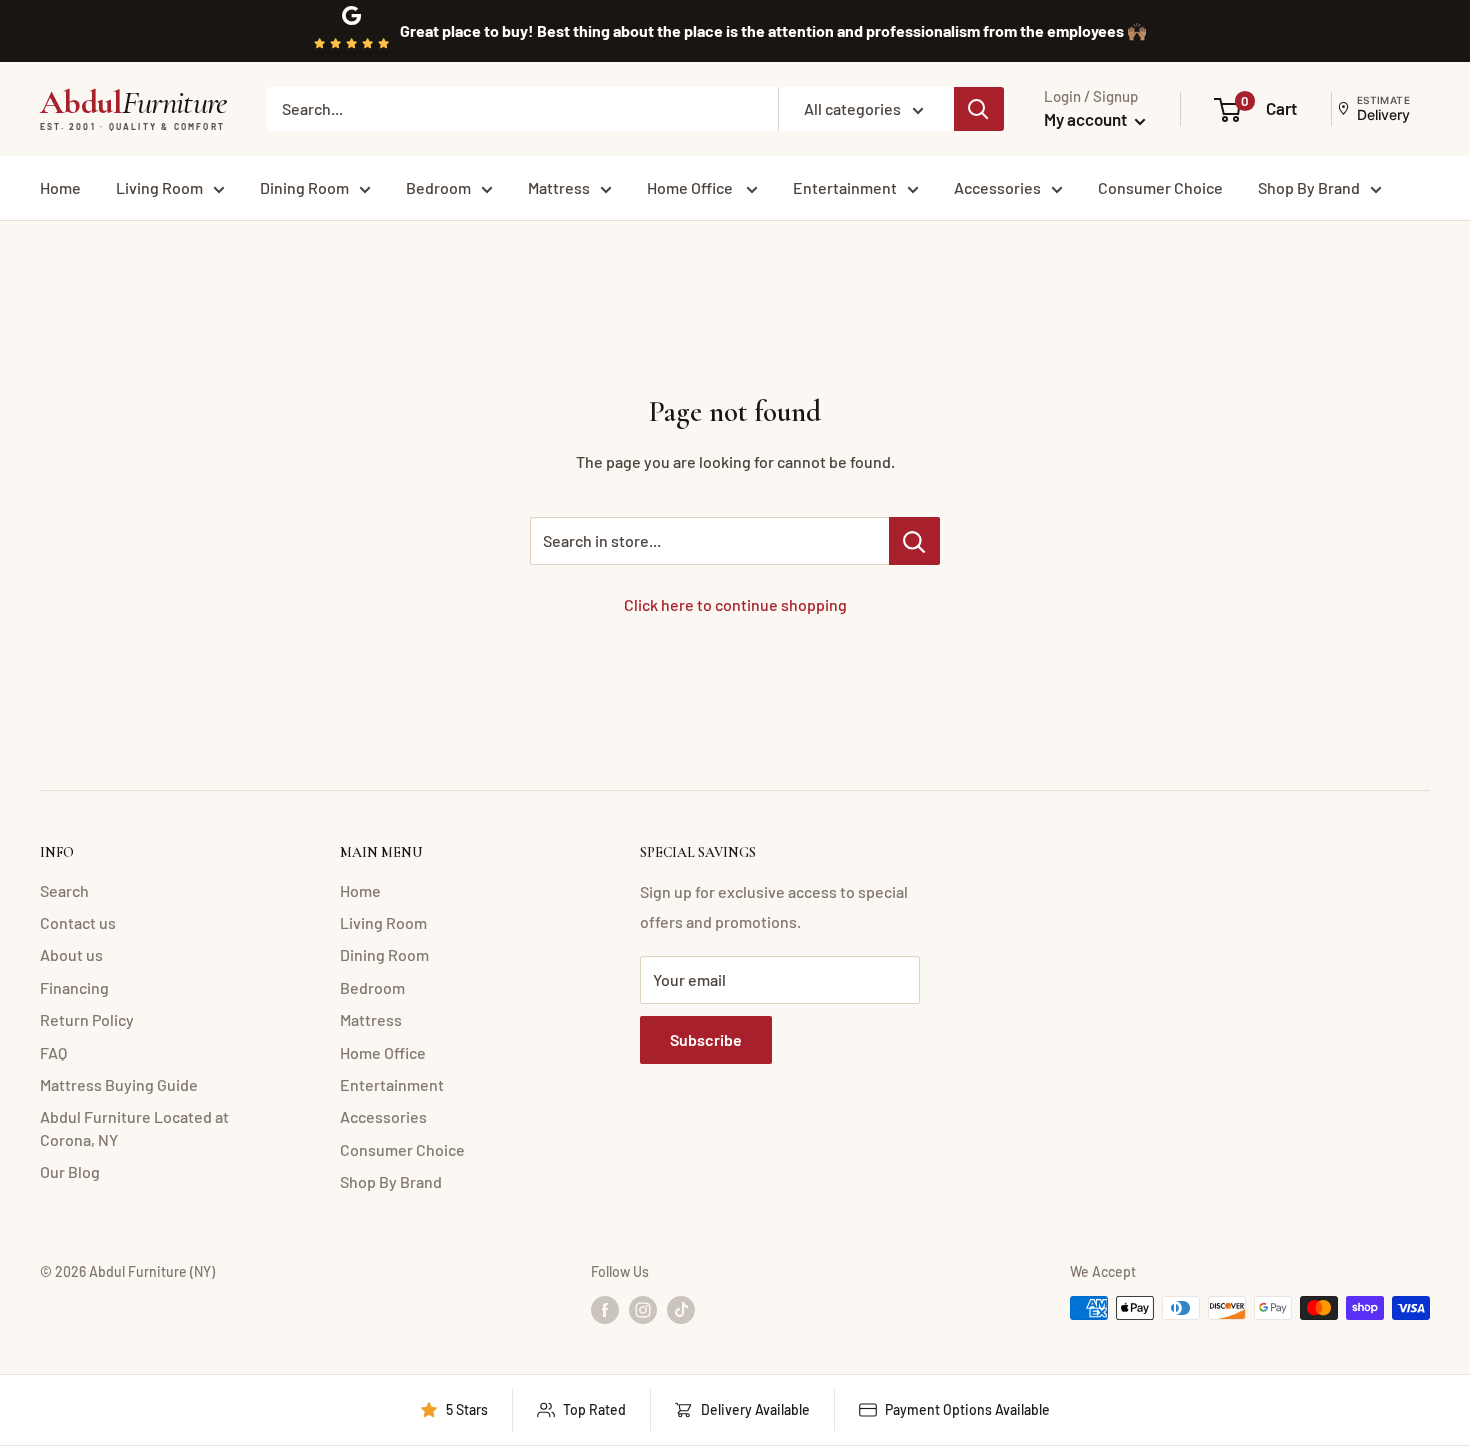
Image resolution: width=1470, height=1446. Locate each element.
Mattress (559, 187)
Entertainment (845, 187)
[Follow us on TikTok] (681, 1310)
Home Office (691, 187)
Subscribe (706, 1039)
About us (71, 954)
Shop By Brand (1309, 187)
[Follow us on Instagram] (643, 1310)
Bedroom (438, 187)
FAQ (53, 1052)
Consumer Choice (1160, 187)
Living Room (159, 187)
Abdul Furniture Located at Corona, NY (134, 1127)
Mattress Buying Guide (119, 1084)
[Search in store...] (914, 541)
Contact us (78, 922)
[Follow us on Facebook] (605, 1310)
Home (60, 187)
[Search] (979, 109)
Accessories (997, 187)
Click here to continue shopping (735, 604)
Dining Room (304, 187)
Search (64, 890)
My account (1087, 119)
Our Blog (70, 1171)
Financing (74, 987)
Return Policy (87, 1019)
